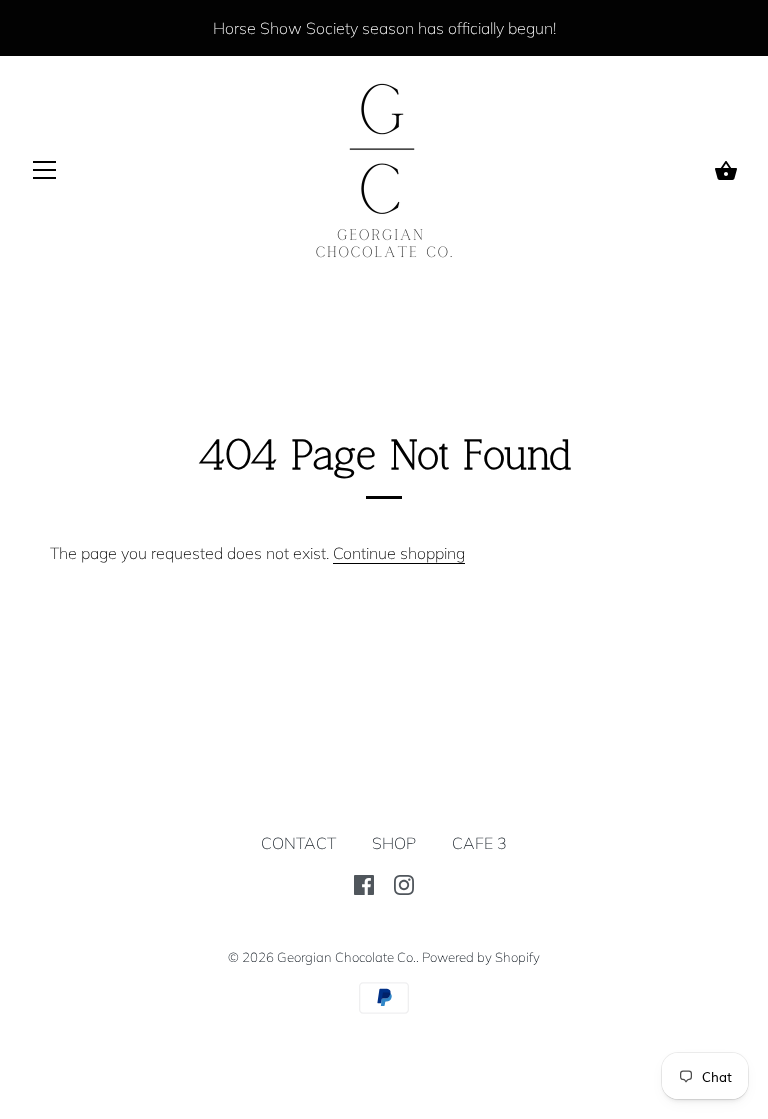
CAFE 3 (479, 843)
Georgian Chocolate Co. (346, 957)
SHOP (394, 843)
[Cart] (726, 171)
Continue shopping (399, 553)
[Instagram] (404, 883)
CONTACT (298, 843)
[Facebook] (364, 883)
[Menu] (45, 174)
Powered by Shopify (481, 957)
